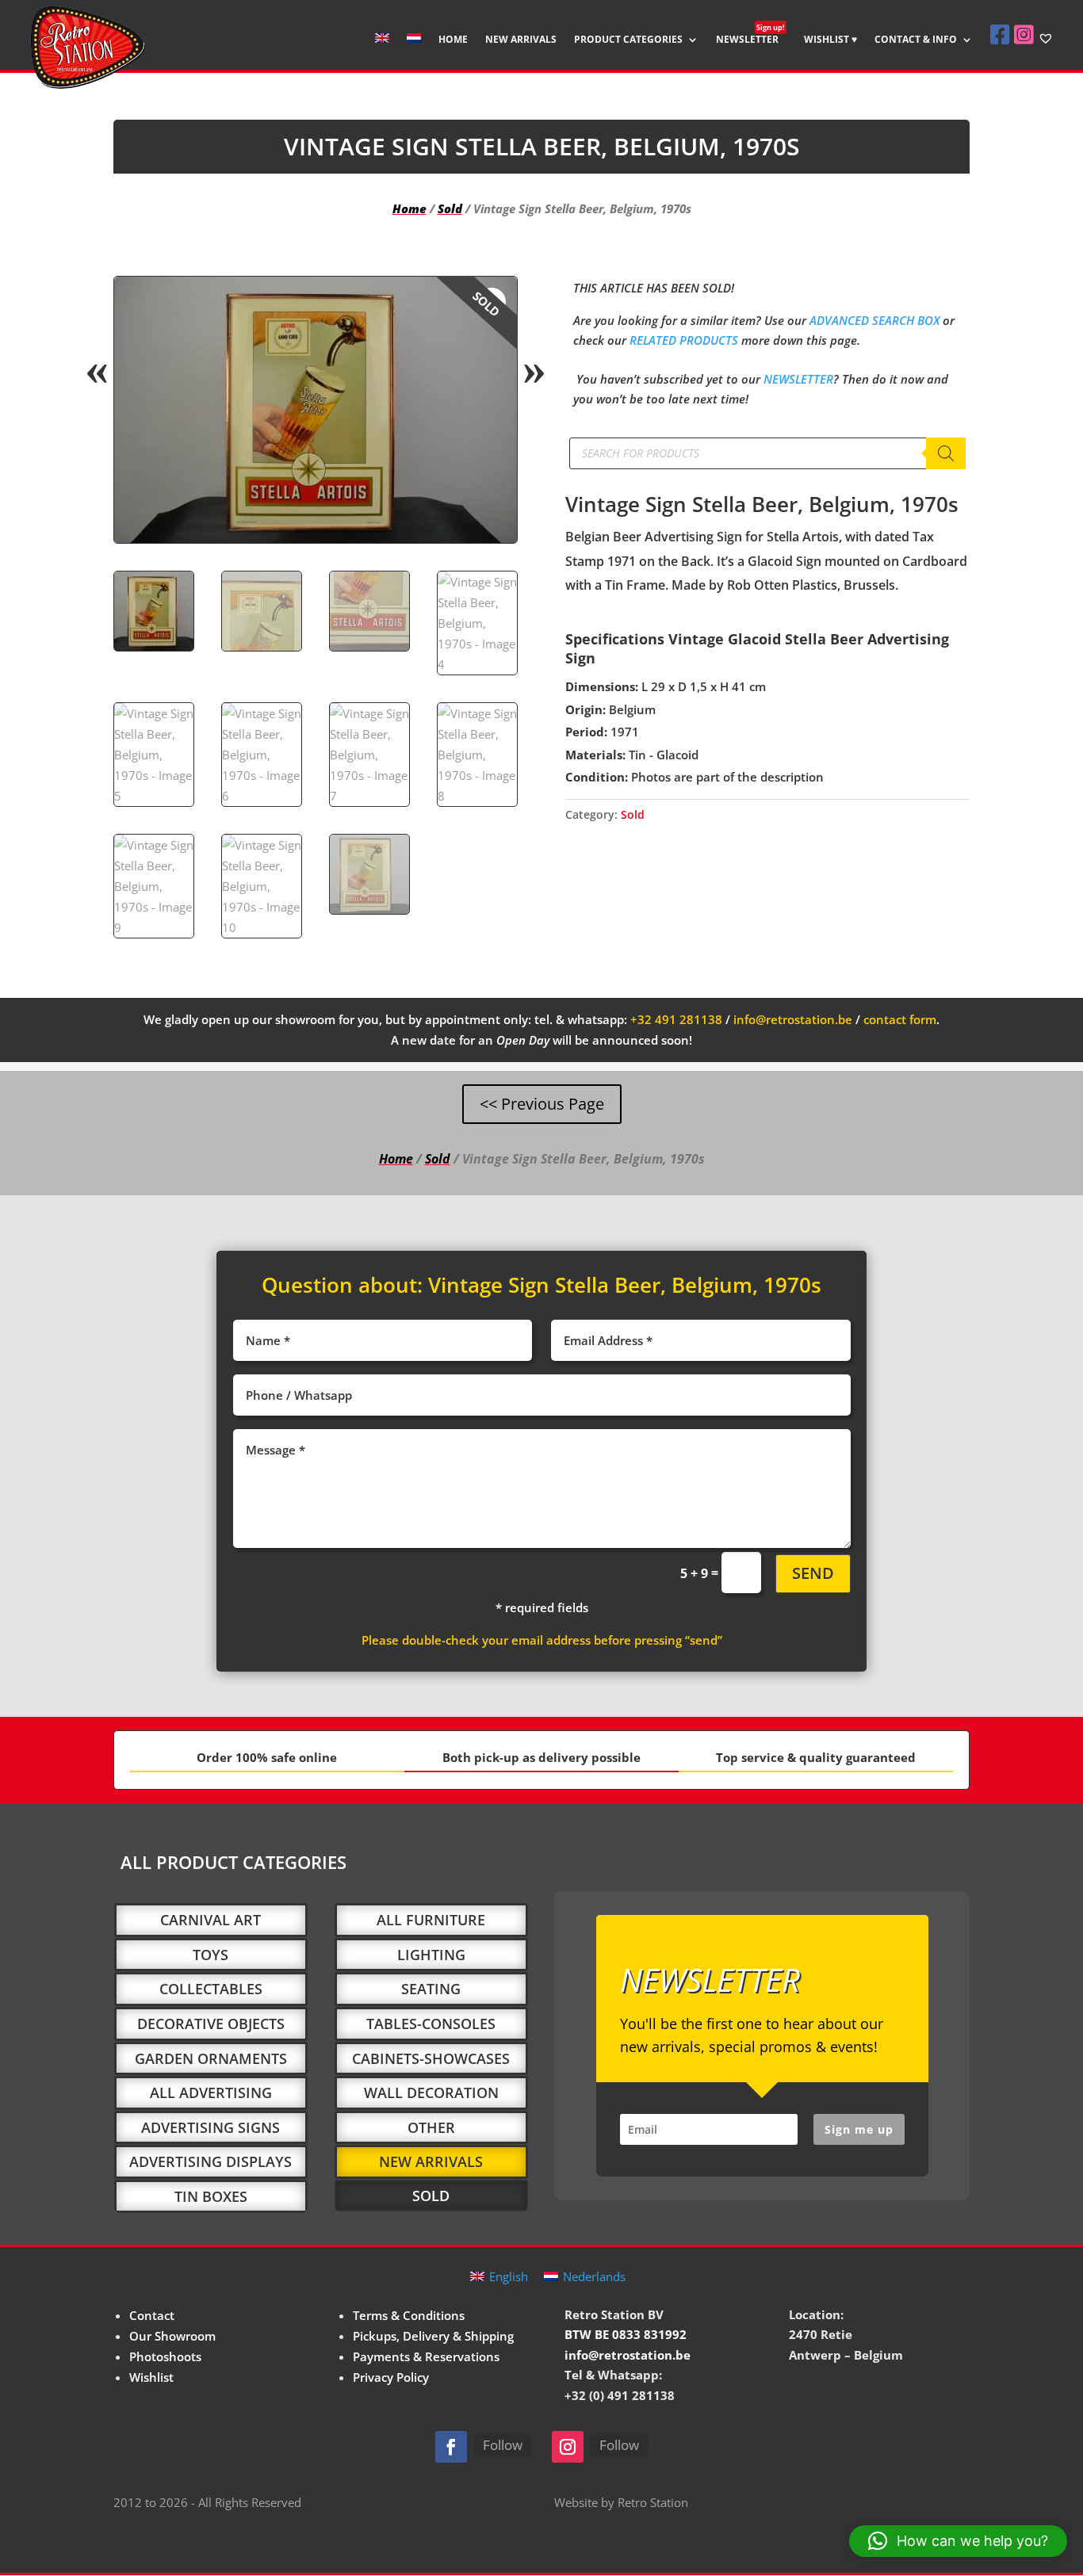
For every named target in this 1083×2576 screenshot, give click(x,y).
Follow (503, 2445)
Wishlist (151, 2377)
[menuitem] (382, 51)
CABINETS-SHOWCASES (431, 2058)
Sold (450, 208)
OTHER (431, 2127)
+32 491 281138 (676, 1019)
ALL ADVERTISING (211, 2093)
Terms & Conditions (409, 2315)
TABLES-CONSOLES (431, 2024)
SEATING (431, 1989)
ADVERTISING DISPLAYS (210, 2161)
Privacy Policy (391, 2377)
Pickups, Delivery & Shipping (433, 2336)
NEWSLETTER (750, 40)
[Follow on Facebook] (451, 2447)
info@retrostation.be (793, 1019)
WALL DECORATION (431, 2093)
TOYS (210, 1955)
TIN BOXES (211, 2196)
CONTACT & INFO (916, 40)
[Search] (946, 453)
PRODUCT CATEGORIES (628, 40)
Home (409, 208)
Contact (152, 2315)
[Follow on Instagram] (568, 2447)
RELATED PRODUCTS (684, 340)
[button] (492, 302)
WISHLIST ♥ (830, 40)
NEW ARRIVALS (521, 40)
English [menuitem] (509, 2276)
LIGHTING (431, 1955)
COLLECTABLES (211, 1989)
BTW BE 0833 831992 (626, 2334)
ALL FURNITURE (431, 1920)
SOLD (431, 2196)
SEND (813, 1573)
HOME (453, 40)
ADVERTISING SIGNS (210, 2127)
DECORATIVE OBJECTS (211, 2024)
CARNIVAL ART (210, 1920)
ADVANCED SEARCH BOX (874, 320)
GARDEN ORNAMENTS (211, 2058)
